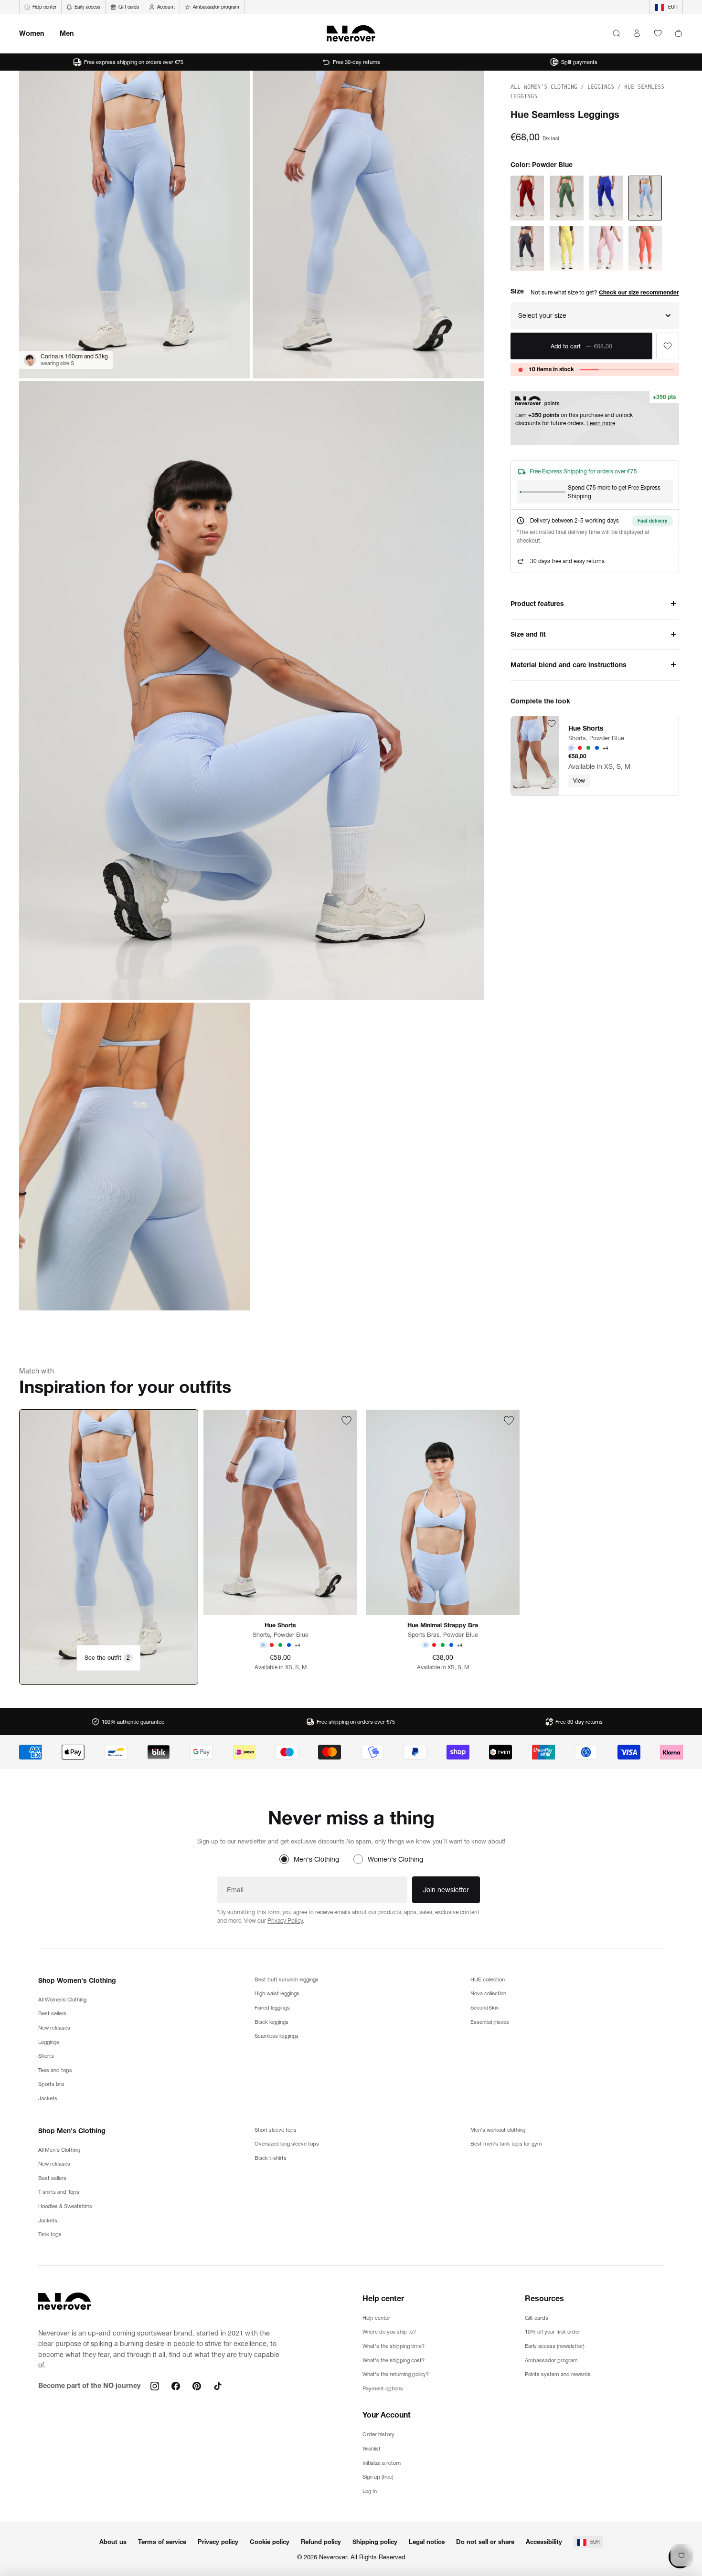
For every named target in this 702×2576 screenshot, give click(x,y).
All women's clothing (546, 87)
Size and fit (528, 634)
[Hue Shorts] (535, 756)
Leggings (602, 87)
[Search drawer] (616, 33)
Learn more (601, 423)
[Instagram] (155, 2386)
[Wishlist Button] (658, 33)
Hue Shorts (586, 728)
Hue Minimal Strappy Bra (443, 1625)
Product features (537, 604)
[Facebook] (176, 2386)
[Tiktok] (218, 2386)
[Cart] (678, 33)
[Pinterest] (197, 2386)
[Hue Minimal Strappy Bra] (443, 1512)
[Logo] (351, 33)
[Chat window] (668, 346)
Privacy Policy (285, 1921)
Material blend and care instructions (569, 665)
